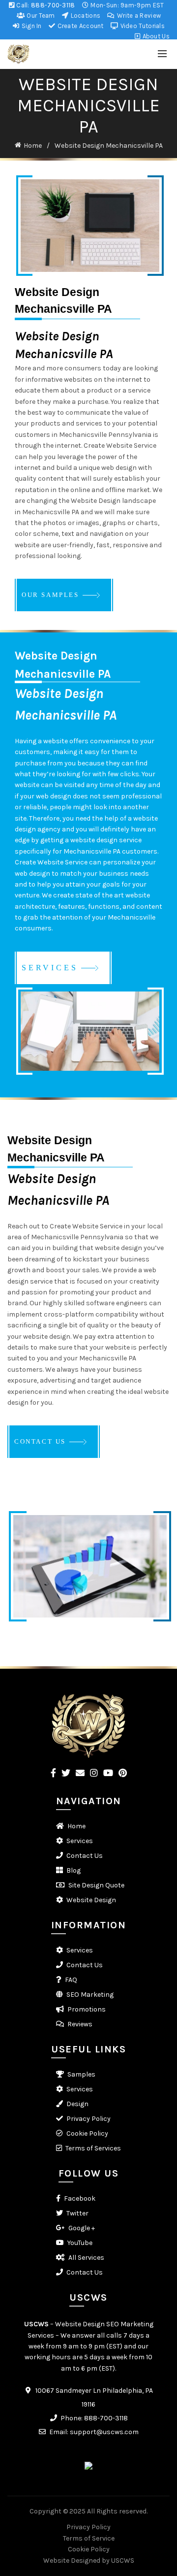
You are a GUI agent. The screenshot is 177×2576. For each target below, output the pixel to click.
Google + (82, 2228)
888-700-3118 (53, 5)
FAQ (71, 1980)
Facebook (80, 2198)
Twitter (77, 2213)
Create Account (80, 26)
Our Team (40, 16)
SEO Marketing (90, 1995)
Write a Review (138, 16)
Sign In (30, 26)
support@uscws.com (104, 2432)
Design (77, 2104)
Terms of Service (89, 2538)
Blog (74, 1870)
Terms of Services (93, 2148)
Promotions (87, 2009)
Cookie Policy (87, 2133)
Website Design (91, 1900)
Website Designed (72, 2560)
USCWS (36, 2324)
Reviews (80, 2024)
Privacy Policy (88, 2119)
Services (80, 1841)
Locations (85, 16)
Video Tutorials (142, 26)
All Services (86, 2258)
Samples (81, 2074)
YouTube (80, 2243)
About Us (155, 36)
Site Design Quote (96, 1885)
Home (33, 146)
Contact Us (85, 1856)
